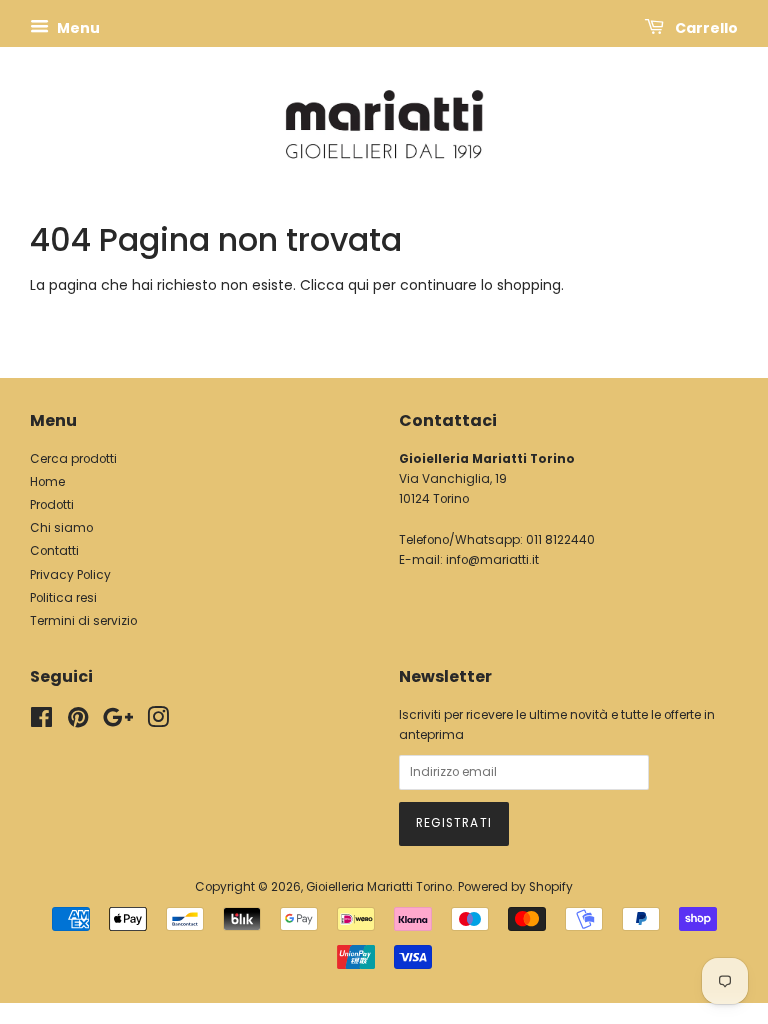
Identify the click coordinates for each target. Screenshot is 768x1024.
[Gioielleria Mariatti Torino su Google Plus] (118, 722)
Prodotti (52, 505)
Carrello (705, 28)
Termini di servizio (83, 621)
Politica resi (63, 598)
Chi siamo (61, 528)
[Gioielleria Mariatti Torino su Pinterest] (78, 722)
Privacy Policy (70, 575)
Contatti (54, 551)
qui (358, 285)
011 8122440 (560, 540)
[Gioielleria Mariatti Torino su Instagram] (158, 722)
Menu (77, 28)
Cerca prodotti (73, 459)
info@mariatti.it (492, 560)
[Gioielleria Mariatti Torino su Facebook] (41, 722)
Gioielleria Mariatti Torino (379, 887)
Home (47, 482)
